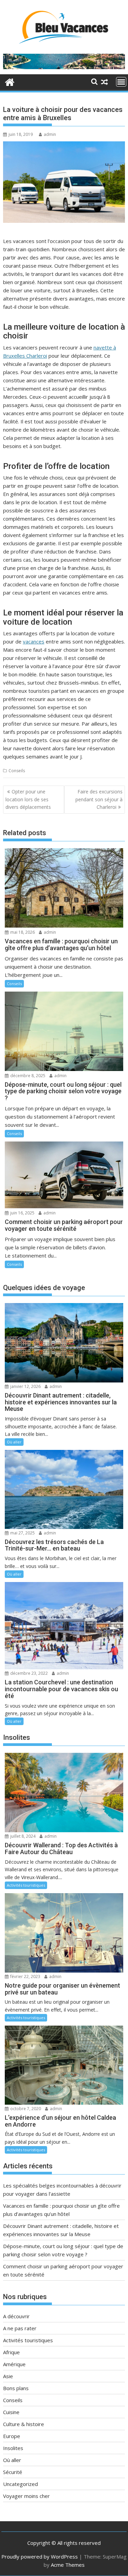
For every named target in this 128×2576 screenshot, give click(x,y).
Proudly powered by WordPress (40, 2556)
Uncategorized (20, 2484)
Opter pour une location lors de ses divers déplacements (28, 799)
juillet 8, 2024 (22, 1836)
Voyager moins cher (26, 2496)
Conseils (17, 771)
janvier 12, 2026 (25, 1386)
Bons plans (16, 2388)
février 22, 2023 (25, 1976)
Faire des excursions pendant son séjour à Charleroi (99, 799)
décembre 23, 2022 (29, 1673)
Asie (8, 2376)
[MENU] (121, 82)
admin (50, 134)
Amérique (14, 2364)
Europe (12, 2436)
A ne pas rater (20, 2328)
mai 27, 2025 (22, 1533)
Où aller (14, 1442)
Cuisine (11, 2412)
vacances (34, 641)
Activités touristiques (26, 1885)
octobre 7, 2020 (25, 2109)
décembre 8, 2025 (27, 1076)
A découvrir (16, 2316)
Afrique (11, 2352)
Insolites (13, 2448)
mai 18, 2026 (22, 932)
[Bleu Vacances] (10, 81)
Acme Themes (68, 2565)
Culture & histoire (24, 2424)
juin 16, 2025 (22, 1213)
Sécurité (13, 2472)
